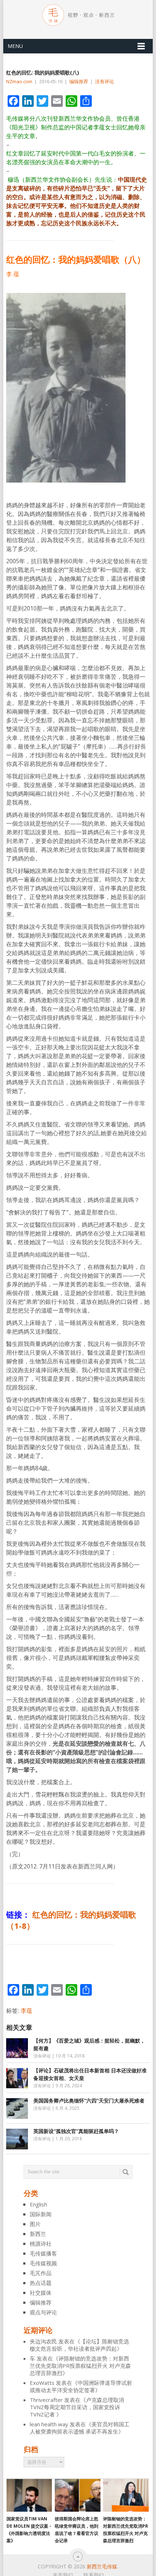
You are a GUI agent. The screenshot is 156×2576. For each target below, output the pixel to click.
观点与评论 (43, 2312)
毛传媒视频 (43, 2263)
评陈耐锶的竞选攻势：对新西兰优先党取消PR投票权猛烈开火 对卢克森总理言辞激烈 (80, 2366)
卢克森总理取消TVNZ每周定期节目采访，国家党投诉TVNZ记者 (77, 2407)
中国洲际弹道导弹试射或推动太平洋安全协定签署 (81, 2386)
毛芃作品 (41, 2273)
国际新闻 (41, 2214)
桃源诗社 (41, 2244)
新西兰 (38, 2234)
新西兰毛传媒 (102, 2566)
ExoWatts (42, 2383)
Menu (15, 46)
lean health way (49, 2424)
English (38, 2204)
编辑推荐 (79, 81)
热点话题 (41, 2283)
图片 (35, 2224)
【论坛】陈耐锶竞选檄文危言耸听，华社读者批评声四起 (79, 2345)
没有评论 (104, 81)
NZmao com (19, 81)
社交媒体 (41, 2293)
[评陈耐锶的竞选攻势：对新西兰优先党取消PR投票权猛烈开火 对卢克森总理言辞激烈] (126, 2495)
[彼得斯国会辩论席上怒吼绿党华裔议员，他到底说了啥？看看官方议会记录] (77, 2495)
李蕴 (26, 2011)
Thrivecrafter (46, 2400)
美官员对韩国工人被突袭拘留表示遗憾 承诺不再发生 (80, 2428)
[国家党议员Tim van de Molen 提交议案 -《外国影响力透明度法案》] (29, 2495)
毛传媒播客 (43, 2253)
